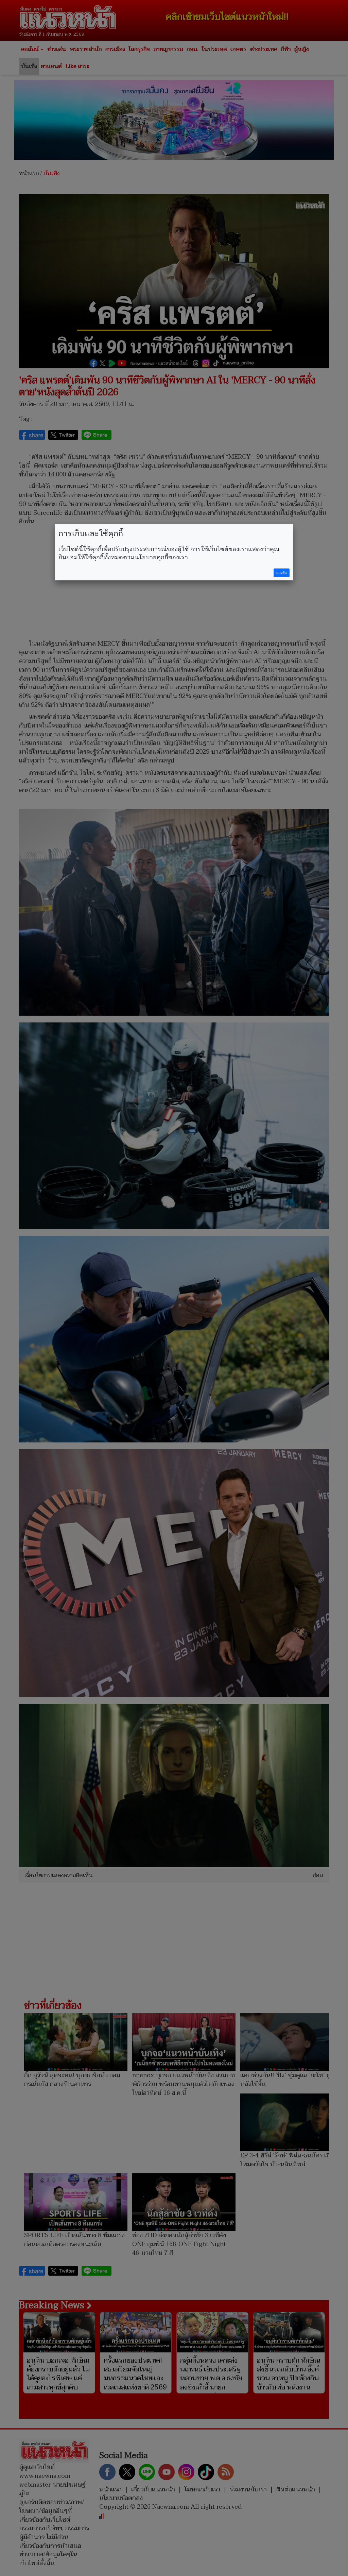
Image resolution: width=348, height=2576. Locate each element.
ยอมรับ (281, 573)
